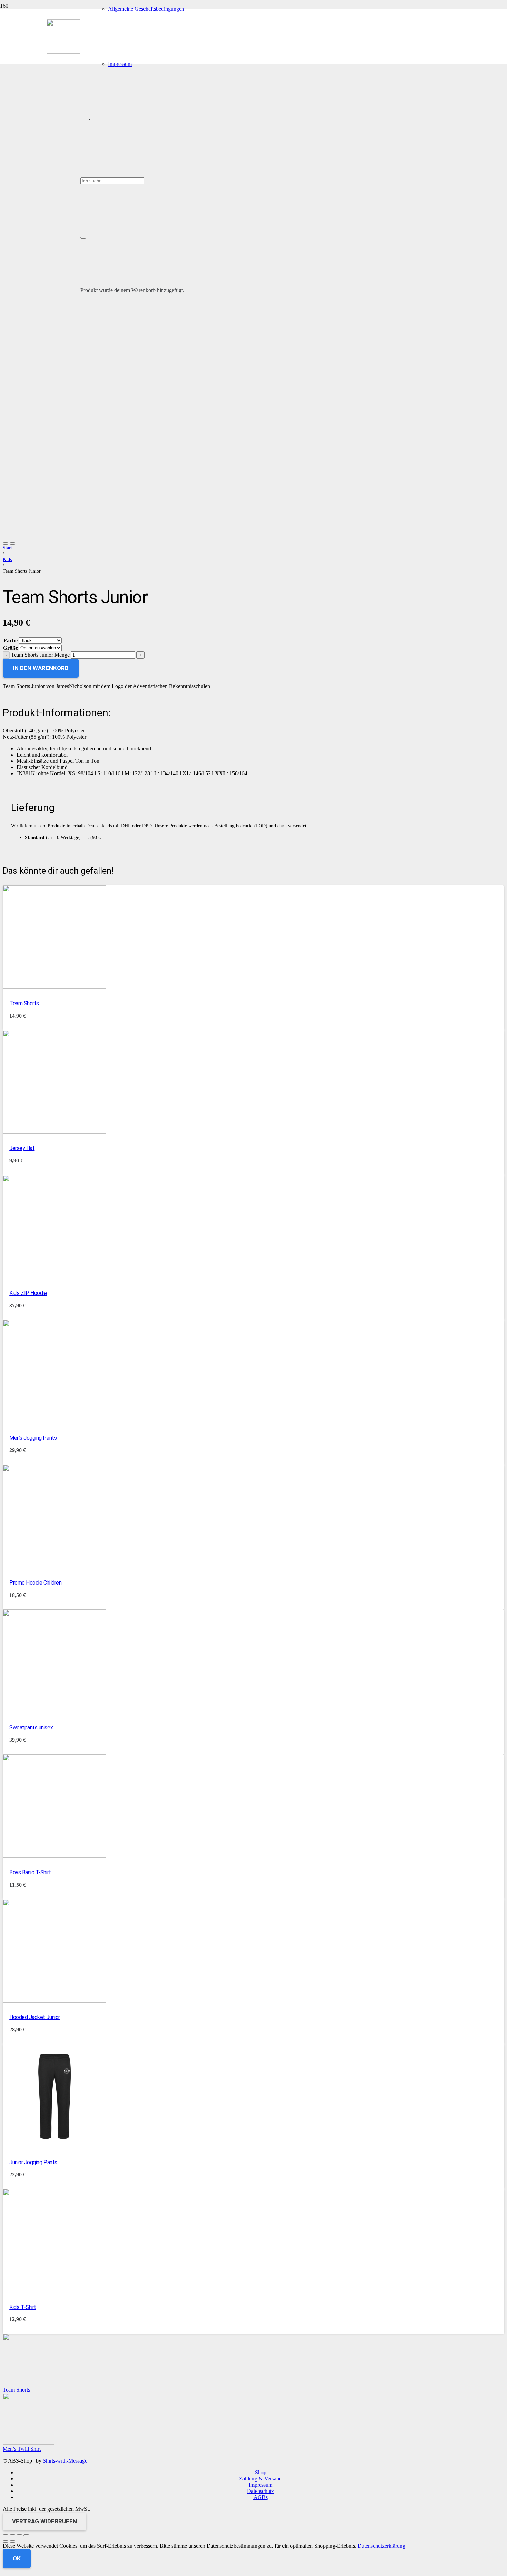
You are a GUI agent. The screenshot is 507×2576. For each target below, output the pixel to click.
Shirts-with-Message (65, 2461)
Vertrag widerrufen (44, 2521)
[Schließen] (83, 238)
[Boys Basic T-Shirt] (54, 1856)
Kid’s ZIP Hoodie (28, 1293)
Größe (11, 648)
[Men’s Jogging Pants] (54, 1421)
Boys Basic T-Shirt (30, 1872)
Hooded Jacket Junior (34, 2017)
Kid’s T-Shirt (23, 2307)
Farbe (11, 641)
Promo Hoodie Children (35, 1583)
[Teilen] (19, 2535)
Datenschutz (260, 2491)
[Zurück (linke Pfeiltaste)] (6, 2542)
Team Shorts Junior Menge (40, 655)
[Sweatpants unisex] (54, 1711)
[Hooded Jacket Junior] (54, 2001)
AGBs (261, 2497)
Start (7, 548)
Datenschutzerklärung (381, 2546)
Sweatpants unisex (31, 1728)
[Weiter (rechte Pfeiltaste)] (12, 2542)
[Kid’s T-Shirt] (54, 2290)
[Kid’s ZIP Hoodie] (54, 1276)
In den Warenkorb (41, 668)
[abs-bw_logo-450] (63, 52)
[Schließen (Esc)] (26, 2535)
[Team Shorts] (54, 987)
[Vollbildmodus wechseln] (12, 2535)
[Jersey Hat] (54, 1132)
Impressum (261, 2485)
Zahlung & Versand (260, 2479)
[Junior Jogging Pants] (54, 2145)
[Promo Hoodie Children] (54, 1566)
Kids (7, 559)
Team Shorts (24, 1003)
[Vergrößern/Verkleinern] (6, 2535)
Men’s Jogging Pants (33, 1438)
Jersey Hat (22, 1148)
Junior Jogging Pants (33, 2162)
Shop (261, 2472)
